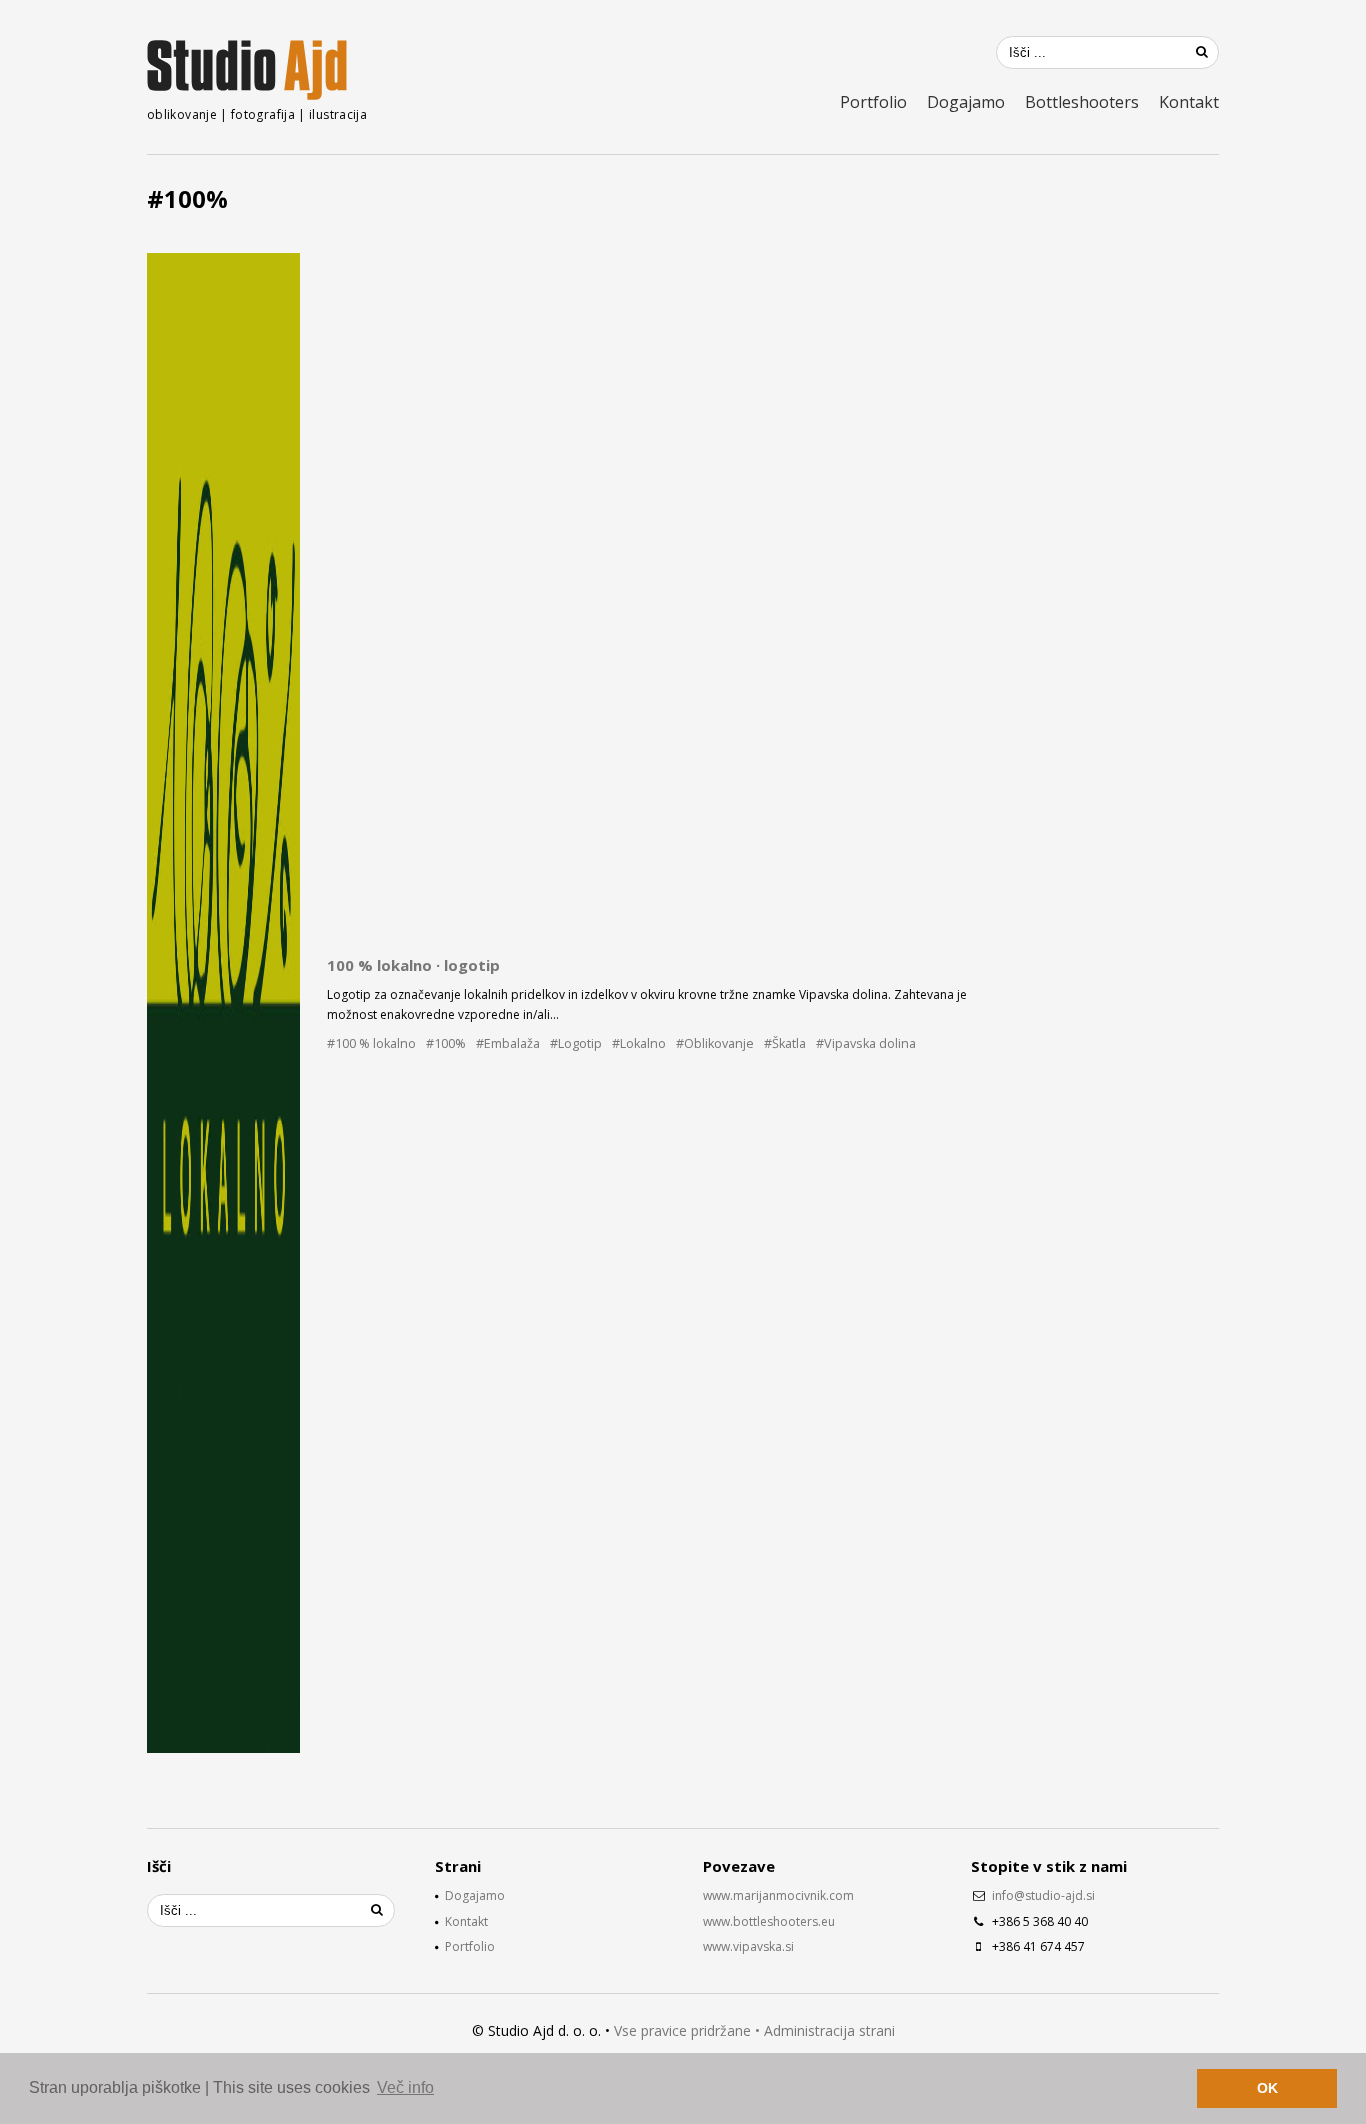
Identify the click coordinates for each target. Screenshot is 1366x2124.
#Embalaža (508, 1043)
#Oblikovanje (715, 1043)
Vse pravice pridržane (682, 2030)
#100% (446, 1043)
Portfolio (873, 102)
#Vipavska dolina (866, 1043)
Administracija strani (829, 2030)
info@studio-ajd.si (1043, 1895)
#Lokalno (639, 1043)
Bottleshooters (1082, 102)
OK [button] (1267, 2088)
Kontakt (1189, 102)
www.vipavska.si (748, 1946)
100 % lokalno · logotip (413, 965)
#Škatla (785, 1043)
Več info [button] (405, 2087)
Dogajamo (966, 102)
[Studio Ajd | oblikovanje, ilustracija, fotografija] (247, 70)
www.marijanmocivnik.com (778, 1895)
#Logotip (576, 1043)
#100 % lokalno (371, 1043)
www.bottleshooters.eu (769, 1921)
